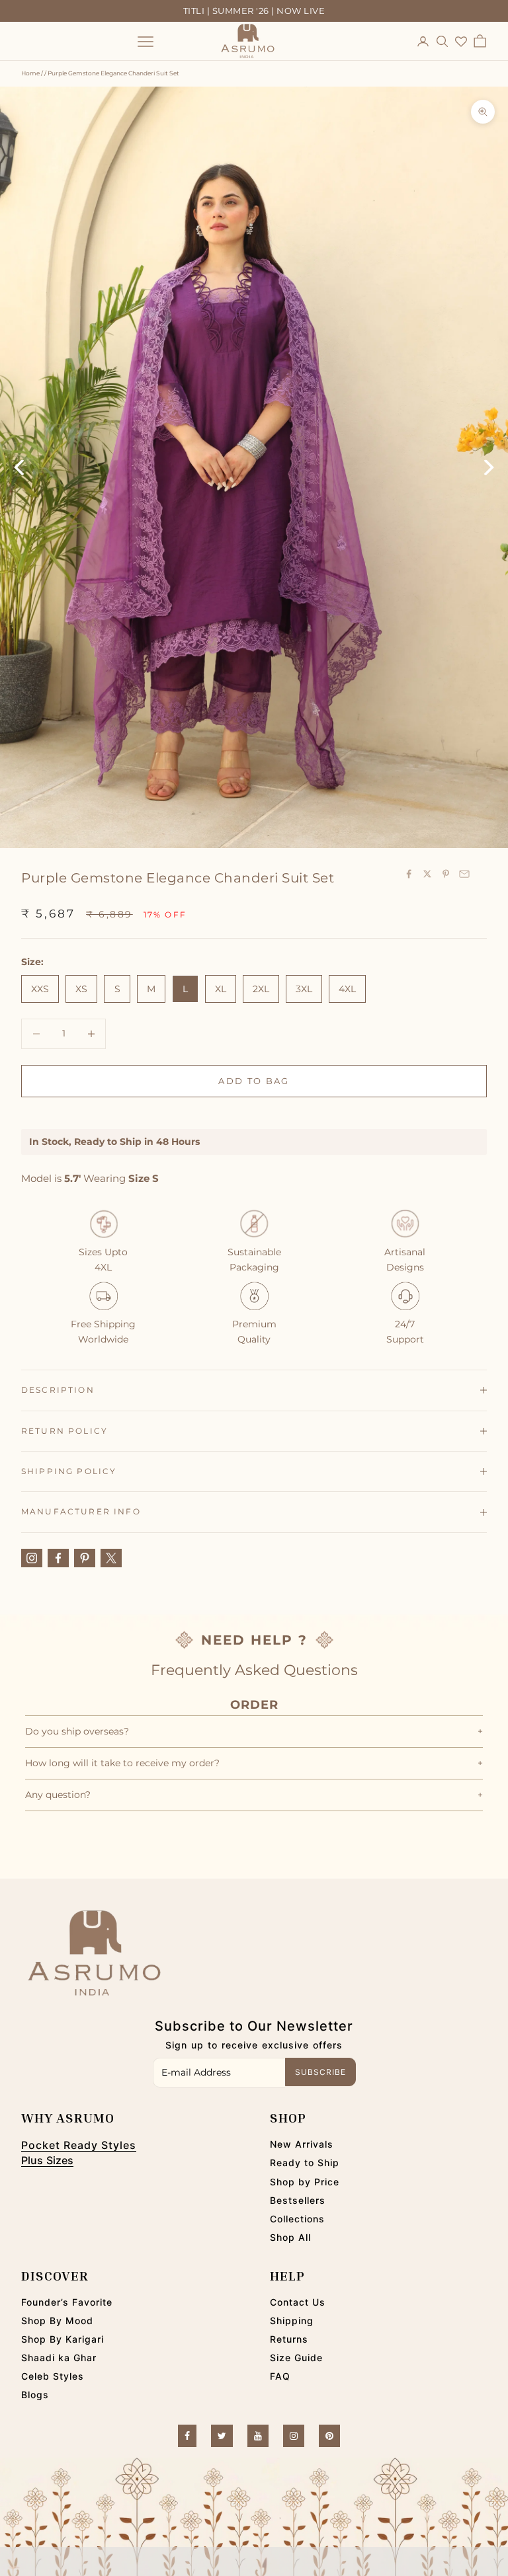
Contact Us (298, 2302)
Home (30, 73)
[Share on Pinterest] (446, 874)
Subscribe (320, 2072)
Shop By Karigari (63, 2339)
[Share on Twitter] (427, 874)
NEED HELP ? (254, 1640)
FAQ (280, 2376)
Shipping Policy (69, 1471)
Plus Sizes (47, 2160)
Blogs (35, 2395)
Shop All (290, 2237)
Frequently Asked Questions (254, 1670)
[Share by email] (464, 874)
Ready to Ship (305, 2163)
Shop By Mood (57, 2321)
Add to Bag (254, 1081)
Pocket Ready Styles (79, 2145)
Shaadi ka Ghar (59, 2358)
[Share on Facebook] (409, 874)
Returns (289, 2339)
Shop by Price (305, 2182)
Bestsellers (298, 2200)
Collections (297, 2219)
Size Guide (296, 2358)
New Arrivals (302, 2144)
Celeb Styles (53, 2376)
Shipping (292, 2321)
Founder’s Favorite (67, 2302)
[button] (254, 2561)
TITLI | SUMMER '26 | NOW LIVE (254, 11)
